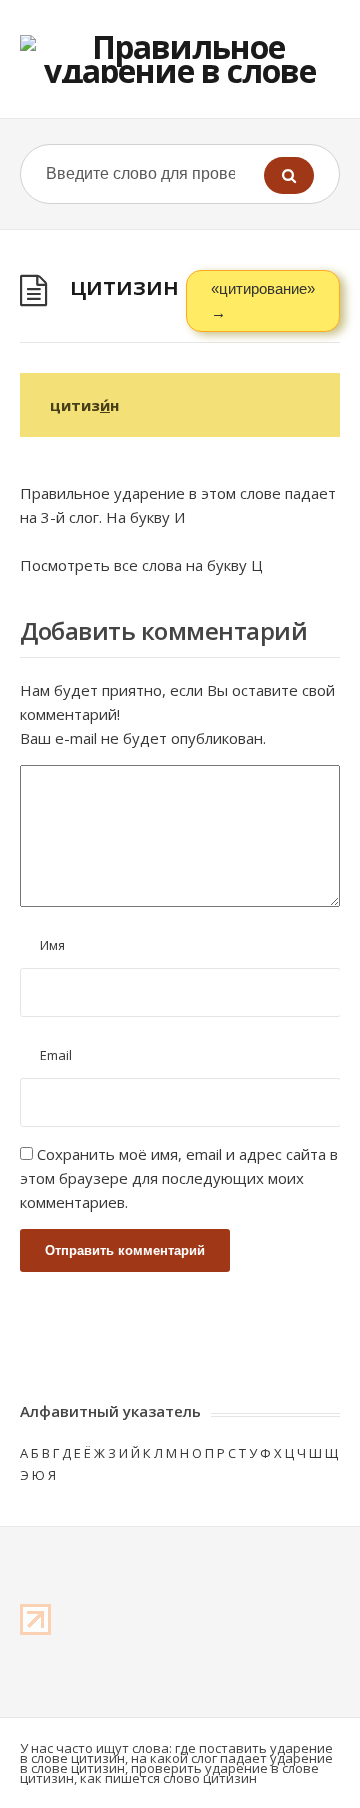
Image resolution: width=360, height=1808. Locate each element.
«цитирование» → (263, 300)
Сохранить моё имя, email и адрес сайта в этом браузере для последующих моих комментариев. (179, 1178)
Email (56, 1055)
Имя (52, 945)
